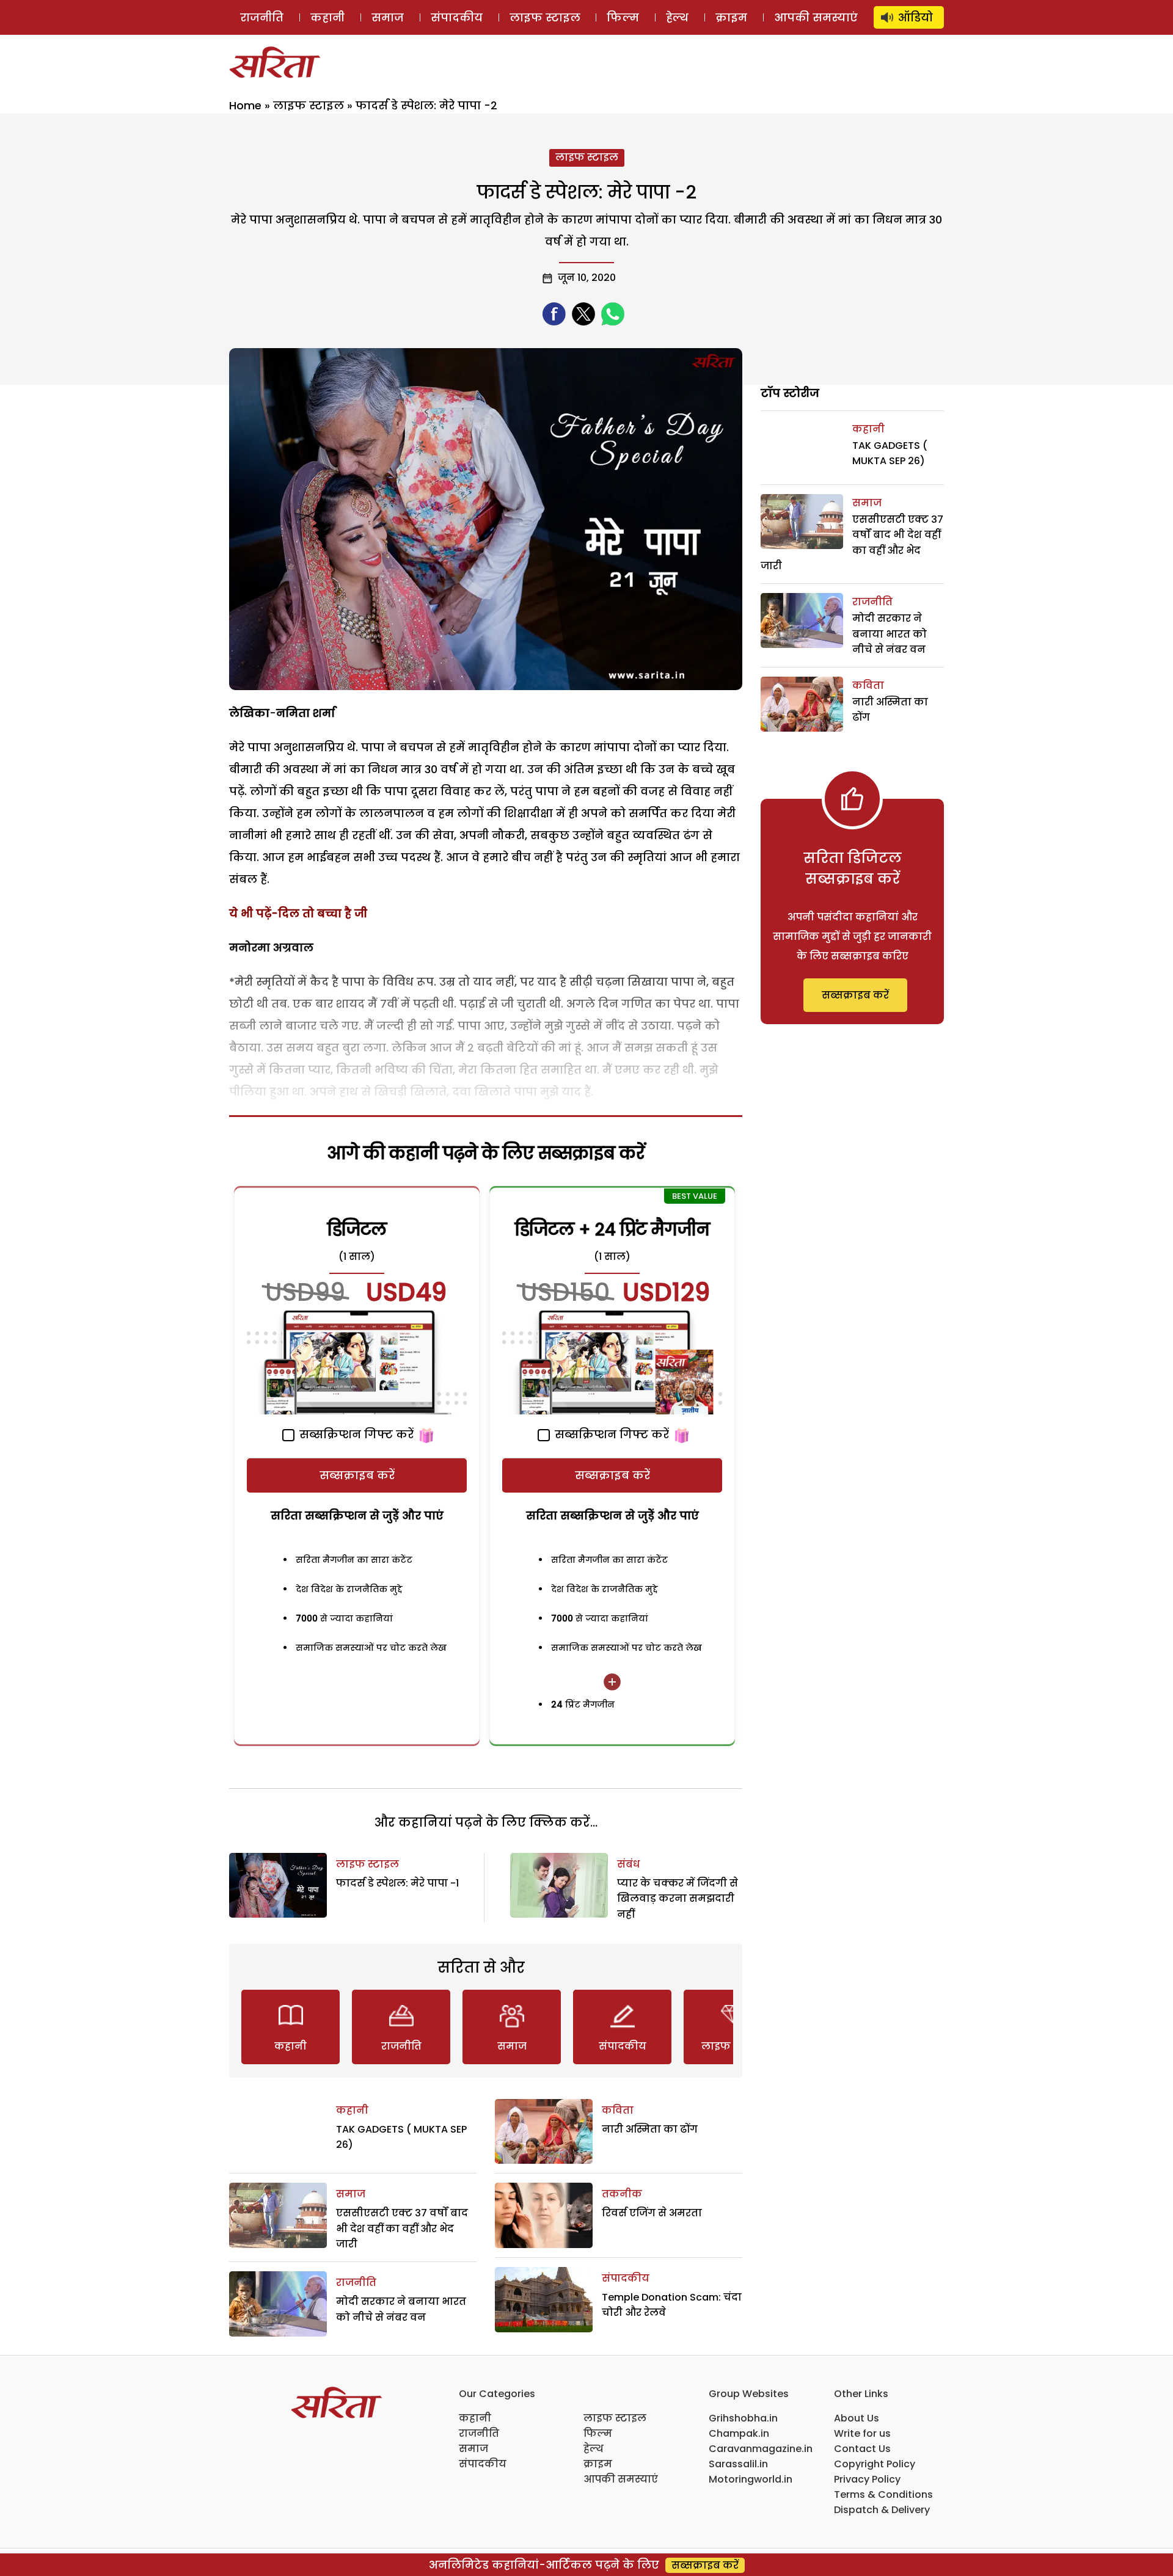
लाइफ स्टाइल (545, 17)
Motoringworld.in (751, 2479)
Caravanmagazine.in (761, 2449)
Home (245, 105)
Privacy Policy (867, 2479)
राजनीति (262, 17)
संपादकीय (457, 17)
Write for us (862, 2433)
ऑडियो (915, 17)
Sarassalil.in (738, 2464)
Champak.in (739, 2433)
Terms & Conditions (883, 2494)
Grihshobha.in (743, 2418)
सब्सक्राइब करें (357, 1475)
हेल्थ (677, 17)
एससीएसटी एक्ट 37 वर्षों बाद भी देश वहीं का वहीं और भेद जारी (402, 2229)
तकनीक (622, 2194)
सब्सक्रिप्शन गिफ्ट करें (355, 1434)
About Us (857, 2418)
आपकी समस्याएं (816, 17)
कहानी (327, 17)
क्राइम (731, 17)
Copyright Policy (875, 2464)
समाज (388, 17)
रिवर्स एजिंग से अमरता (652, 2213)
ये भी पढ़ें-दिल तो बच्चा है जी (298, 913)
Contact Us (862, 2449)
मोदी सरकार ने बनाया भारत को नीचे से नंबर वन (890, 634)
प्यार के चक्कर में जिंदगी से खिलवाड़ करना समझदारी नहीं (678, 1899)
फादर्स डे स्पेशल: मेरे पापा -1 (397, 1883)
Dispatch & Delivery (882, 2510)
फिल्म (623, 17)
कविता (618, 2110)
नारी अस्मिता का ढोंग (650, 2129)
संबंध (628, 1864)
